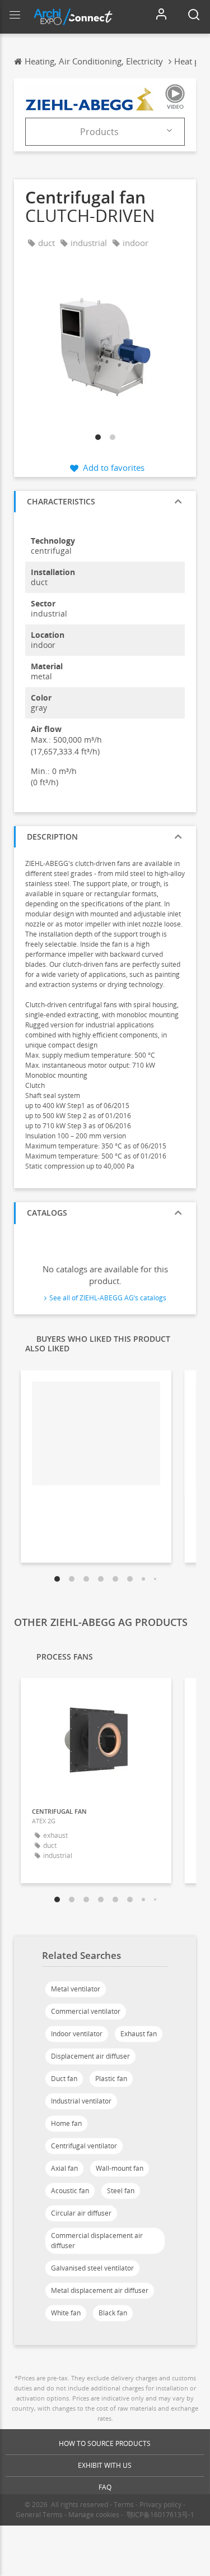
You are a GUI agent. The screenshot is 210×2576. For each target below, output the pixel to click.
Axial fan (64, 2168)
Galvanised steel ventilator (92, 2268)
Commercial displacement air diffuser (97, 2241)
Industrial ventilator (81, 2101)
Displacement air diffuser (90, 2056)
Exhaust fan (139, 2034)
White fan (66, 2313)
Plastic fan (111, 2079)
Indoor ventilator (77, 2034)
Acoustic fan (70, 2191)
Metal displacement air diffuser (100, 2290)
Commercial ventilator (86, 2011)
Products (99, 132)
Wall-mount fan (120, 2168)
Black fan (113, 2313)
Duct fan (64, 2079)
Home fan (66, 2123)
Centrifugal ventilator (84, 2146)
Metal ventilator (76, 1989)
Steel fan (121, 2191)
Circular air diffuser (81, 2213)
